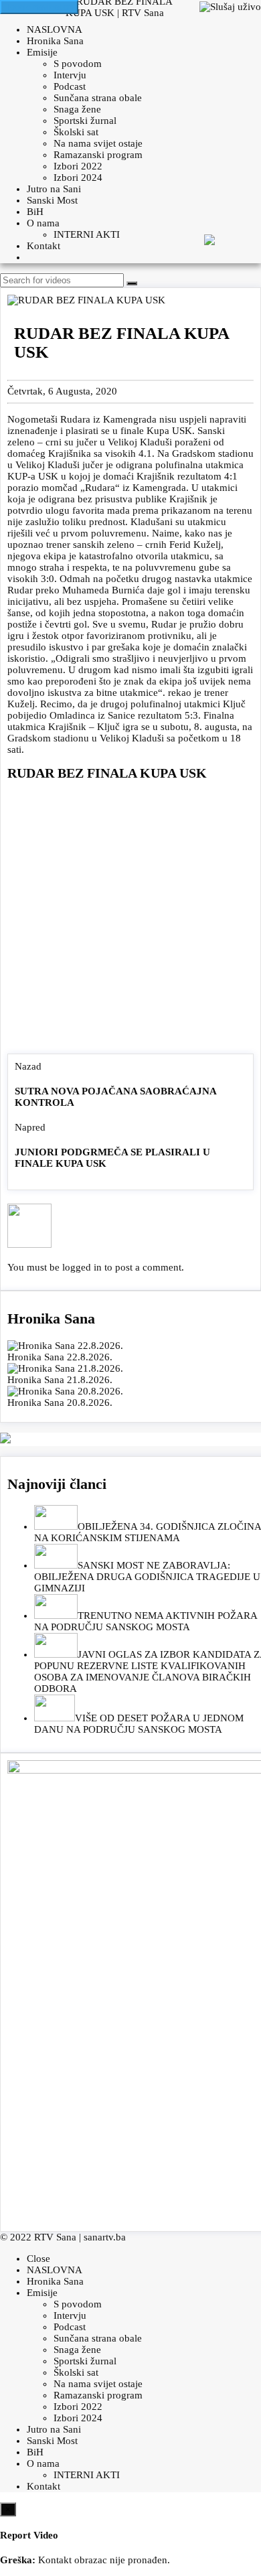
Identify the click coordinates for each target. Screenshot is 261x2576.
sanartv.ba (105, 2237)
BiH (35, 212)
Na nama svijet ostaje (98, 143)
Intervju (70, 75)
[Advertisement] (130, 920)
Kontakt (43, 246)
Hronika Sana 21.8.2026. (60, 1380)
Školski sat (76, 132)
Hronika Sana (55, 41)
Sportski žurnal (85, 121)
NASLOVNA (55, 29)
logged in (82, 1267)
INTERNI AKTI (87, 234)
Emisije (42, 52)
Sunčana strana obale (98, 98)
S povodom (78, 64)
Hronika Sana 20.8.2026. (60, 1403)
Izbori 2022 (78, 166)
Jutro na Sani (54, 189)
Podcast (70, 86)
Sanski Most (52, 200)
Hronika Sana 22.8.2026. (60, 1357)
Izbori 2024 (78, 177)
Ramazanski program (98, 155)
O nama (43, 223)
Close (38, 2259)
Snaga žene (77, 109)
